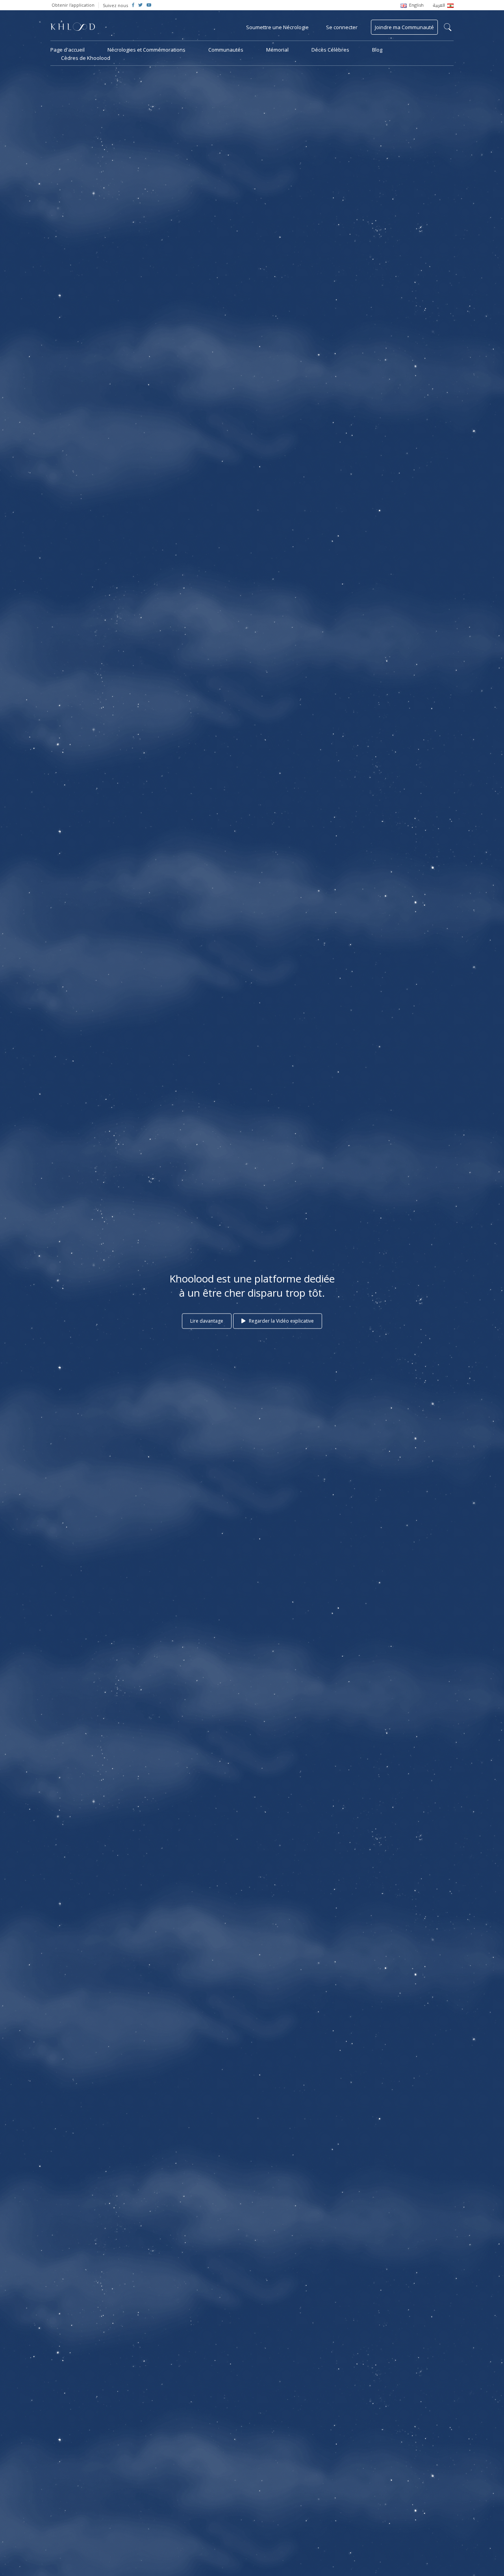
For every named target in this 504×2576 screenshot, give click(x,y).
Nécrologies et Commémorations (146, 50)
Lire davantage (207, 1321)
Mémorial (277, 50)
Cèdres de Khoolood (86, 58)
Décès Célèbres (330, 50)
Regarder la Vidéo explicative (281, 1321)
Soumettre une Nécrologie (277, 27)
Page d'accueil (68, 50)
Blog (377, 50)
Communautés (226, 50)
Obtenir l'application (73, 5)
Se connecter (342, 27)
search (448, 27)
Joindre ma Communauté (404, 27)
